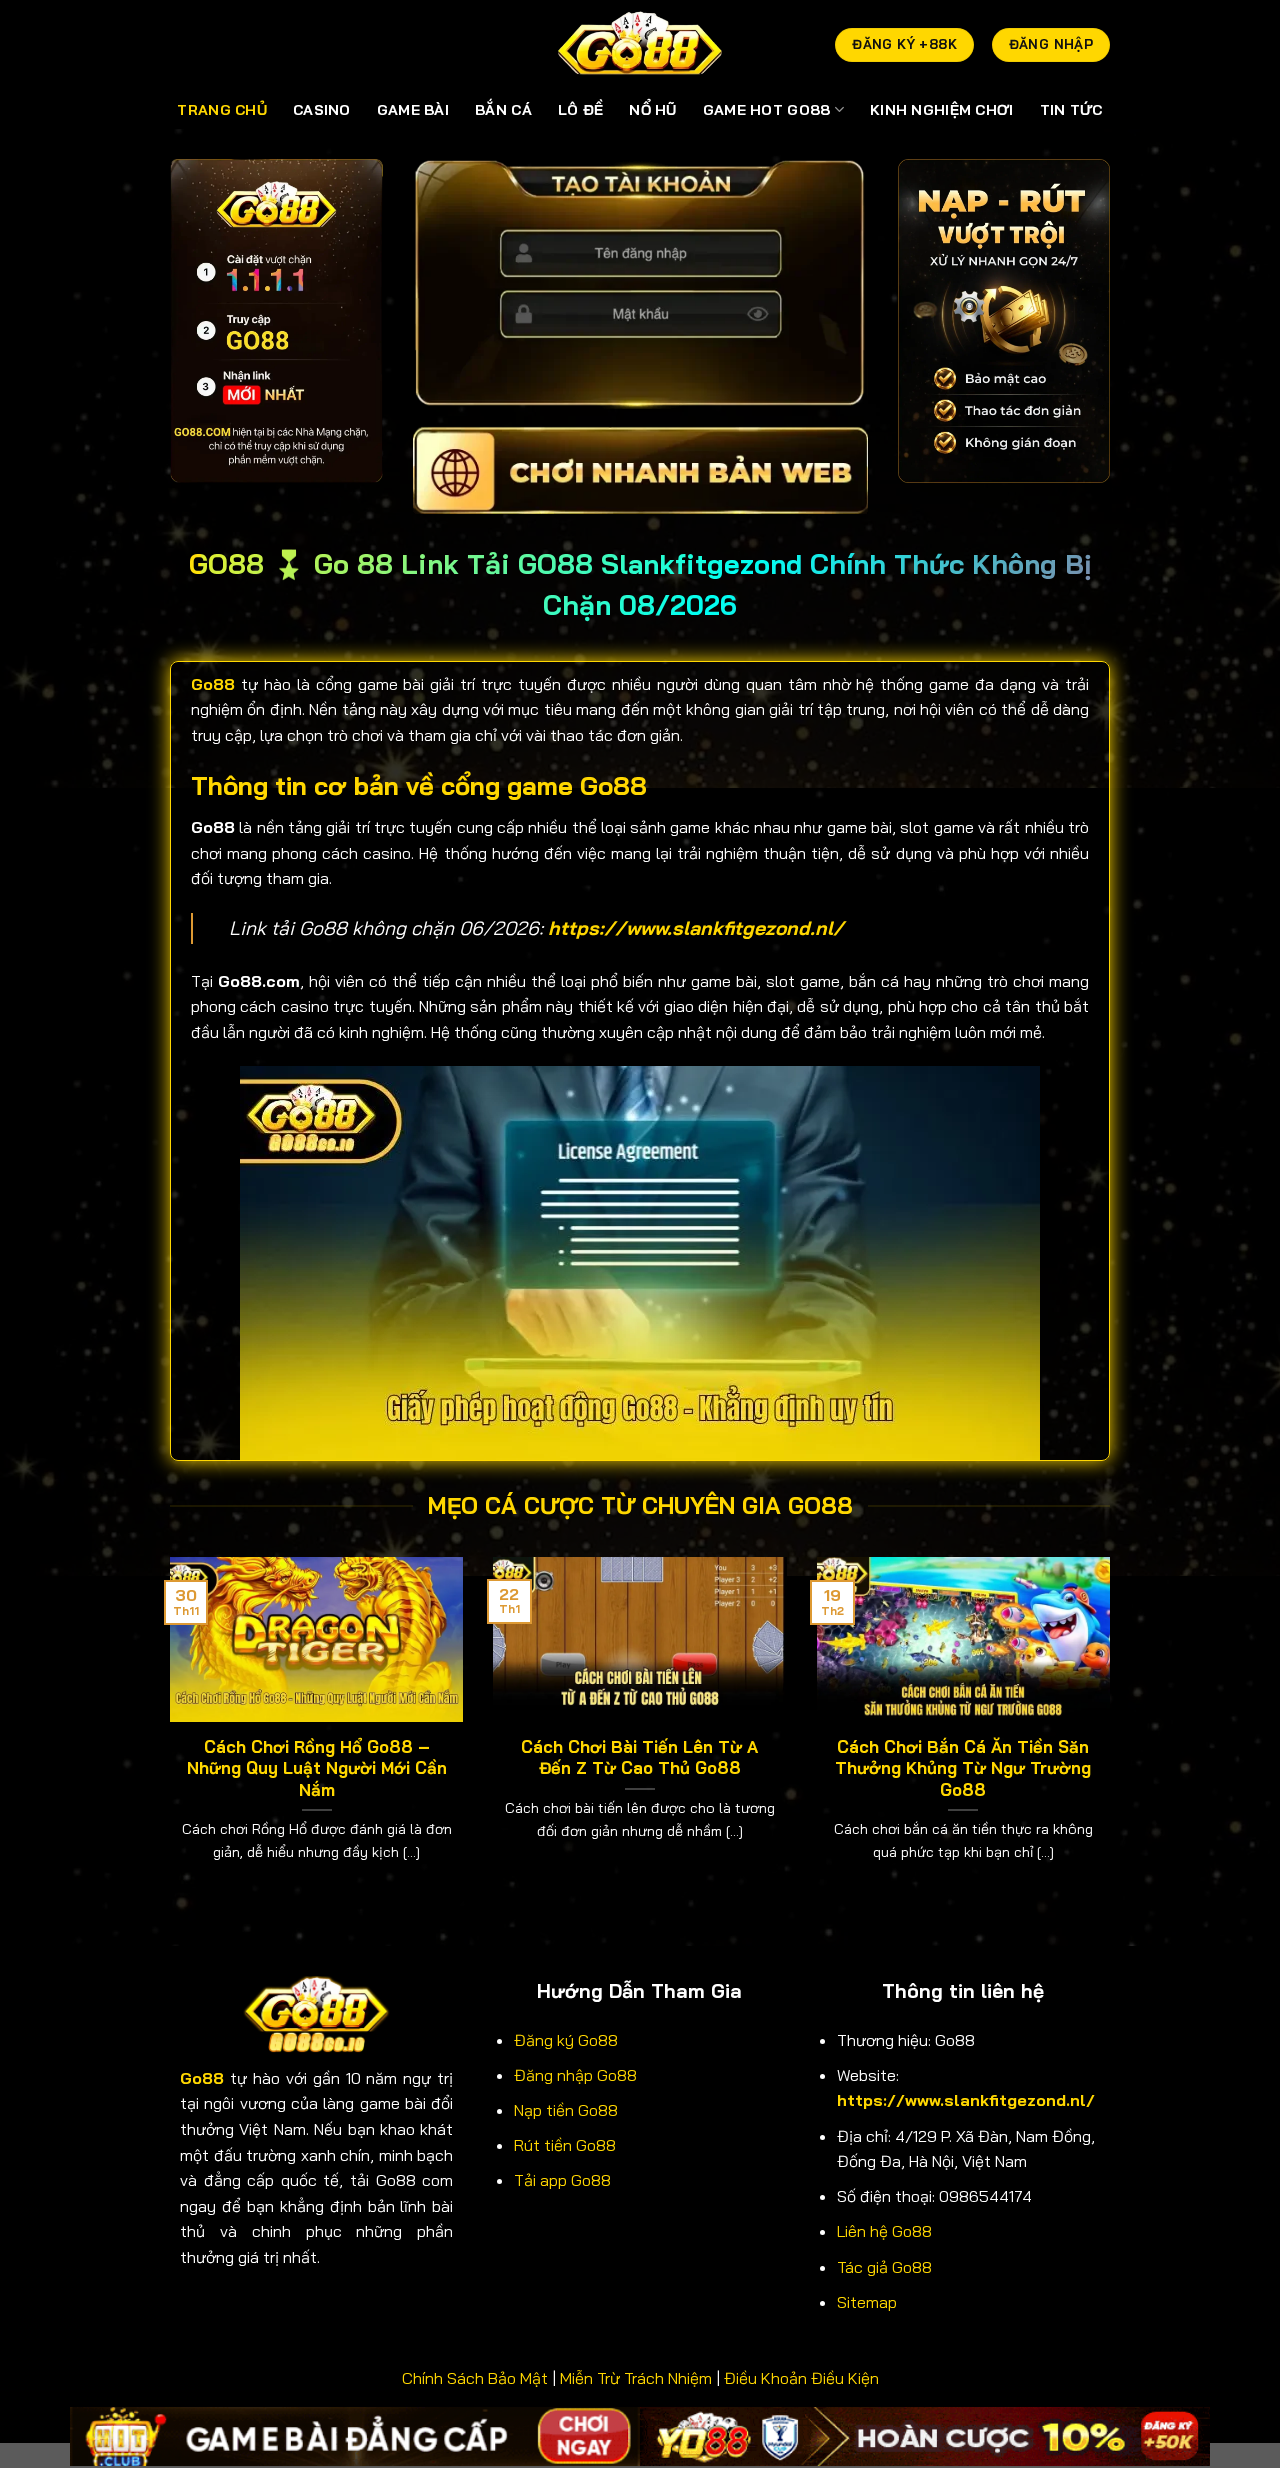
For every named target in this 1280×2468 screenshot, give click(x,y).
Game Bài (413, 110)
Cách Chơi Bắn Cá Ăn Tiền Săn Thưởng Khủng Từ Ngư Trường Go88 (963, 1768)
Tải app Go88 (562, 2180)
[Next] (1114, 1734)
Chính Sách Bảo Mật (475, 2378)
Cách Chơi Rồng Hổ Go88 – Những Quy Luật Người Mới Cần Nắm (317, 1768)
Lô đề (580, 110)
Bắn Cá (503, 110)
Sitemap (867, 2302)
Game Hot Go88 (767, 110)
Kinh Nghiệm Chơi (942, 110)
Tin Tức (1071, 110)
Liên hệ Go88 (884, 2231)
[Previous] (166, 1734)
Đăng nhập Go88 (575, 2075)
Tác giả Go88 (884, 2267)
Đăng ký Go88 (566, 2040)
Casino (322, 110)
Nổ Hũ (652, 110)
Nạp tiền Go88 (566, 2110)
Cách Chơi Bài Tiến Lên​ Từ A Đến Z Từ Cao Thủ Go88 (639, 1757)
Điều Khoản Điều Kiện (801, 2378)
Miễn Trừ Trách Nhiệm (636, 2378)
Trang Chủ (222, 110)
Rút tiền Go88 (565, 2145)
